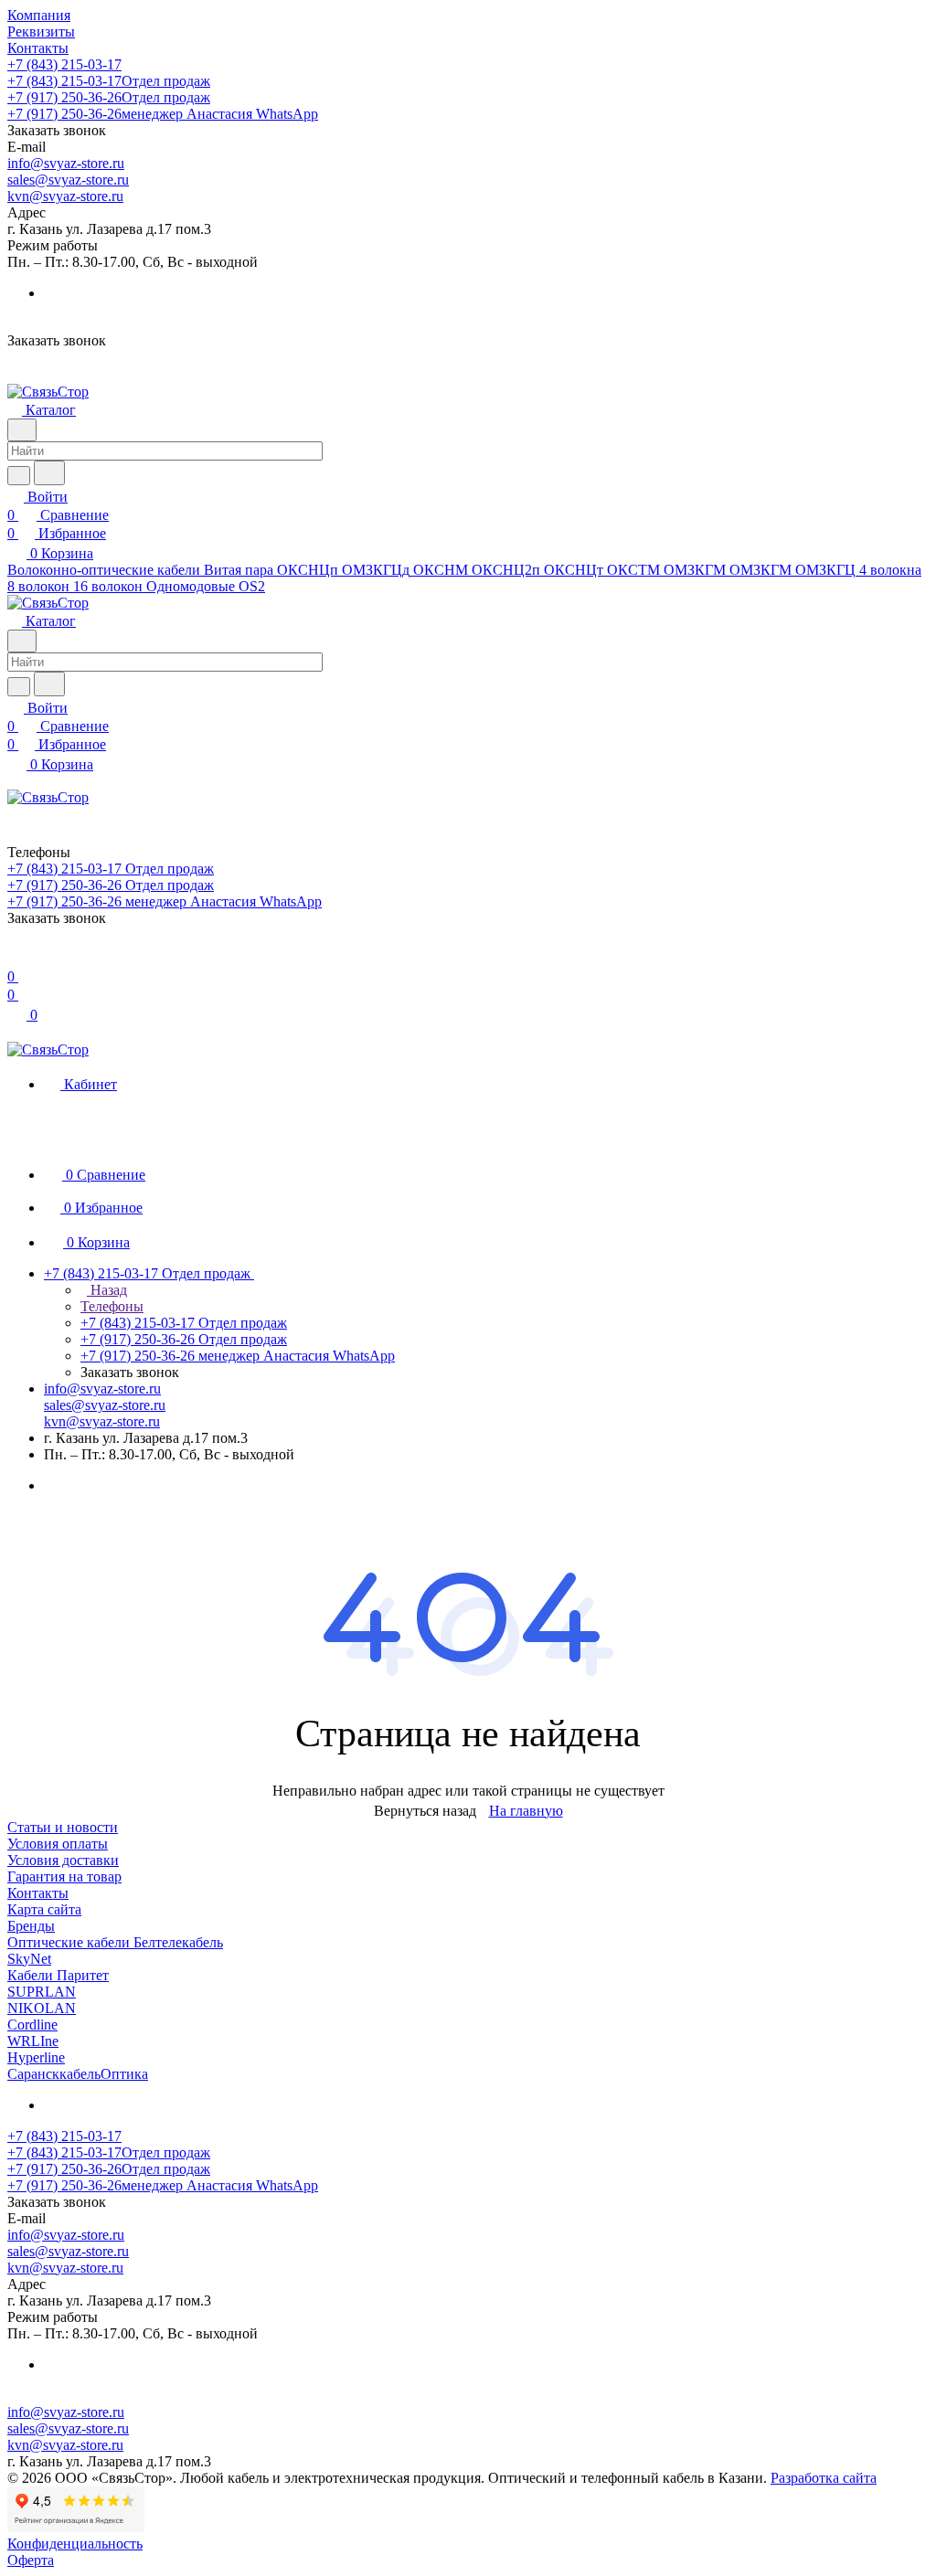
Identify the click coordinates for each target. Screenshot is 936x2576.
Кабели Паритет (58, 1975)
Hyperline (36, 2057)
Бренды (31, 1926)
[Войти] (16, 958)
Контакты (38, 1893)
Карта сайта (44, 1909)
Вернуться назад (425, 1811)
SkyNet (29, 1959)
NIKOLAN (42, 2008)
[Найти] (49, 473)
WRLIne (33, 2041)
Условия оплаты (58, 1844)
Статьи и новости (63, 1827)
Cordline (32, 2025)
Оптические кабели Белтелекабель (115, 1942)
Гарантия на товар (64, 1876)
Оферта (31, 2560)
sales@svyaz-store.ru (68, 180)
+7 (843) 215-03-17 (64, 64)
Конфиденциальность (75, 2544)
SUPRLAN (42, 1992)
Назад (107, 1290)
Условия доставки (63, 1860)
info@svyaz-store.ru (66, 163)
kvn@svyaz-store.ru (65, 196)
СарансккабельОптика (78, 2074)
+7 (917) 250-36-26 (109, 97)
